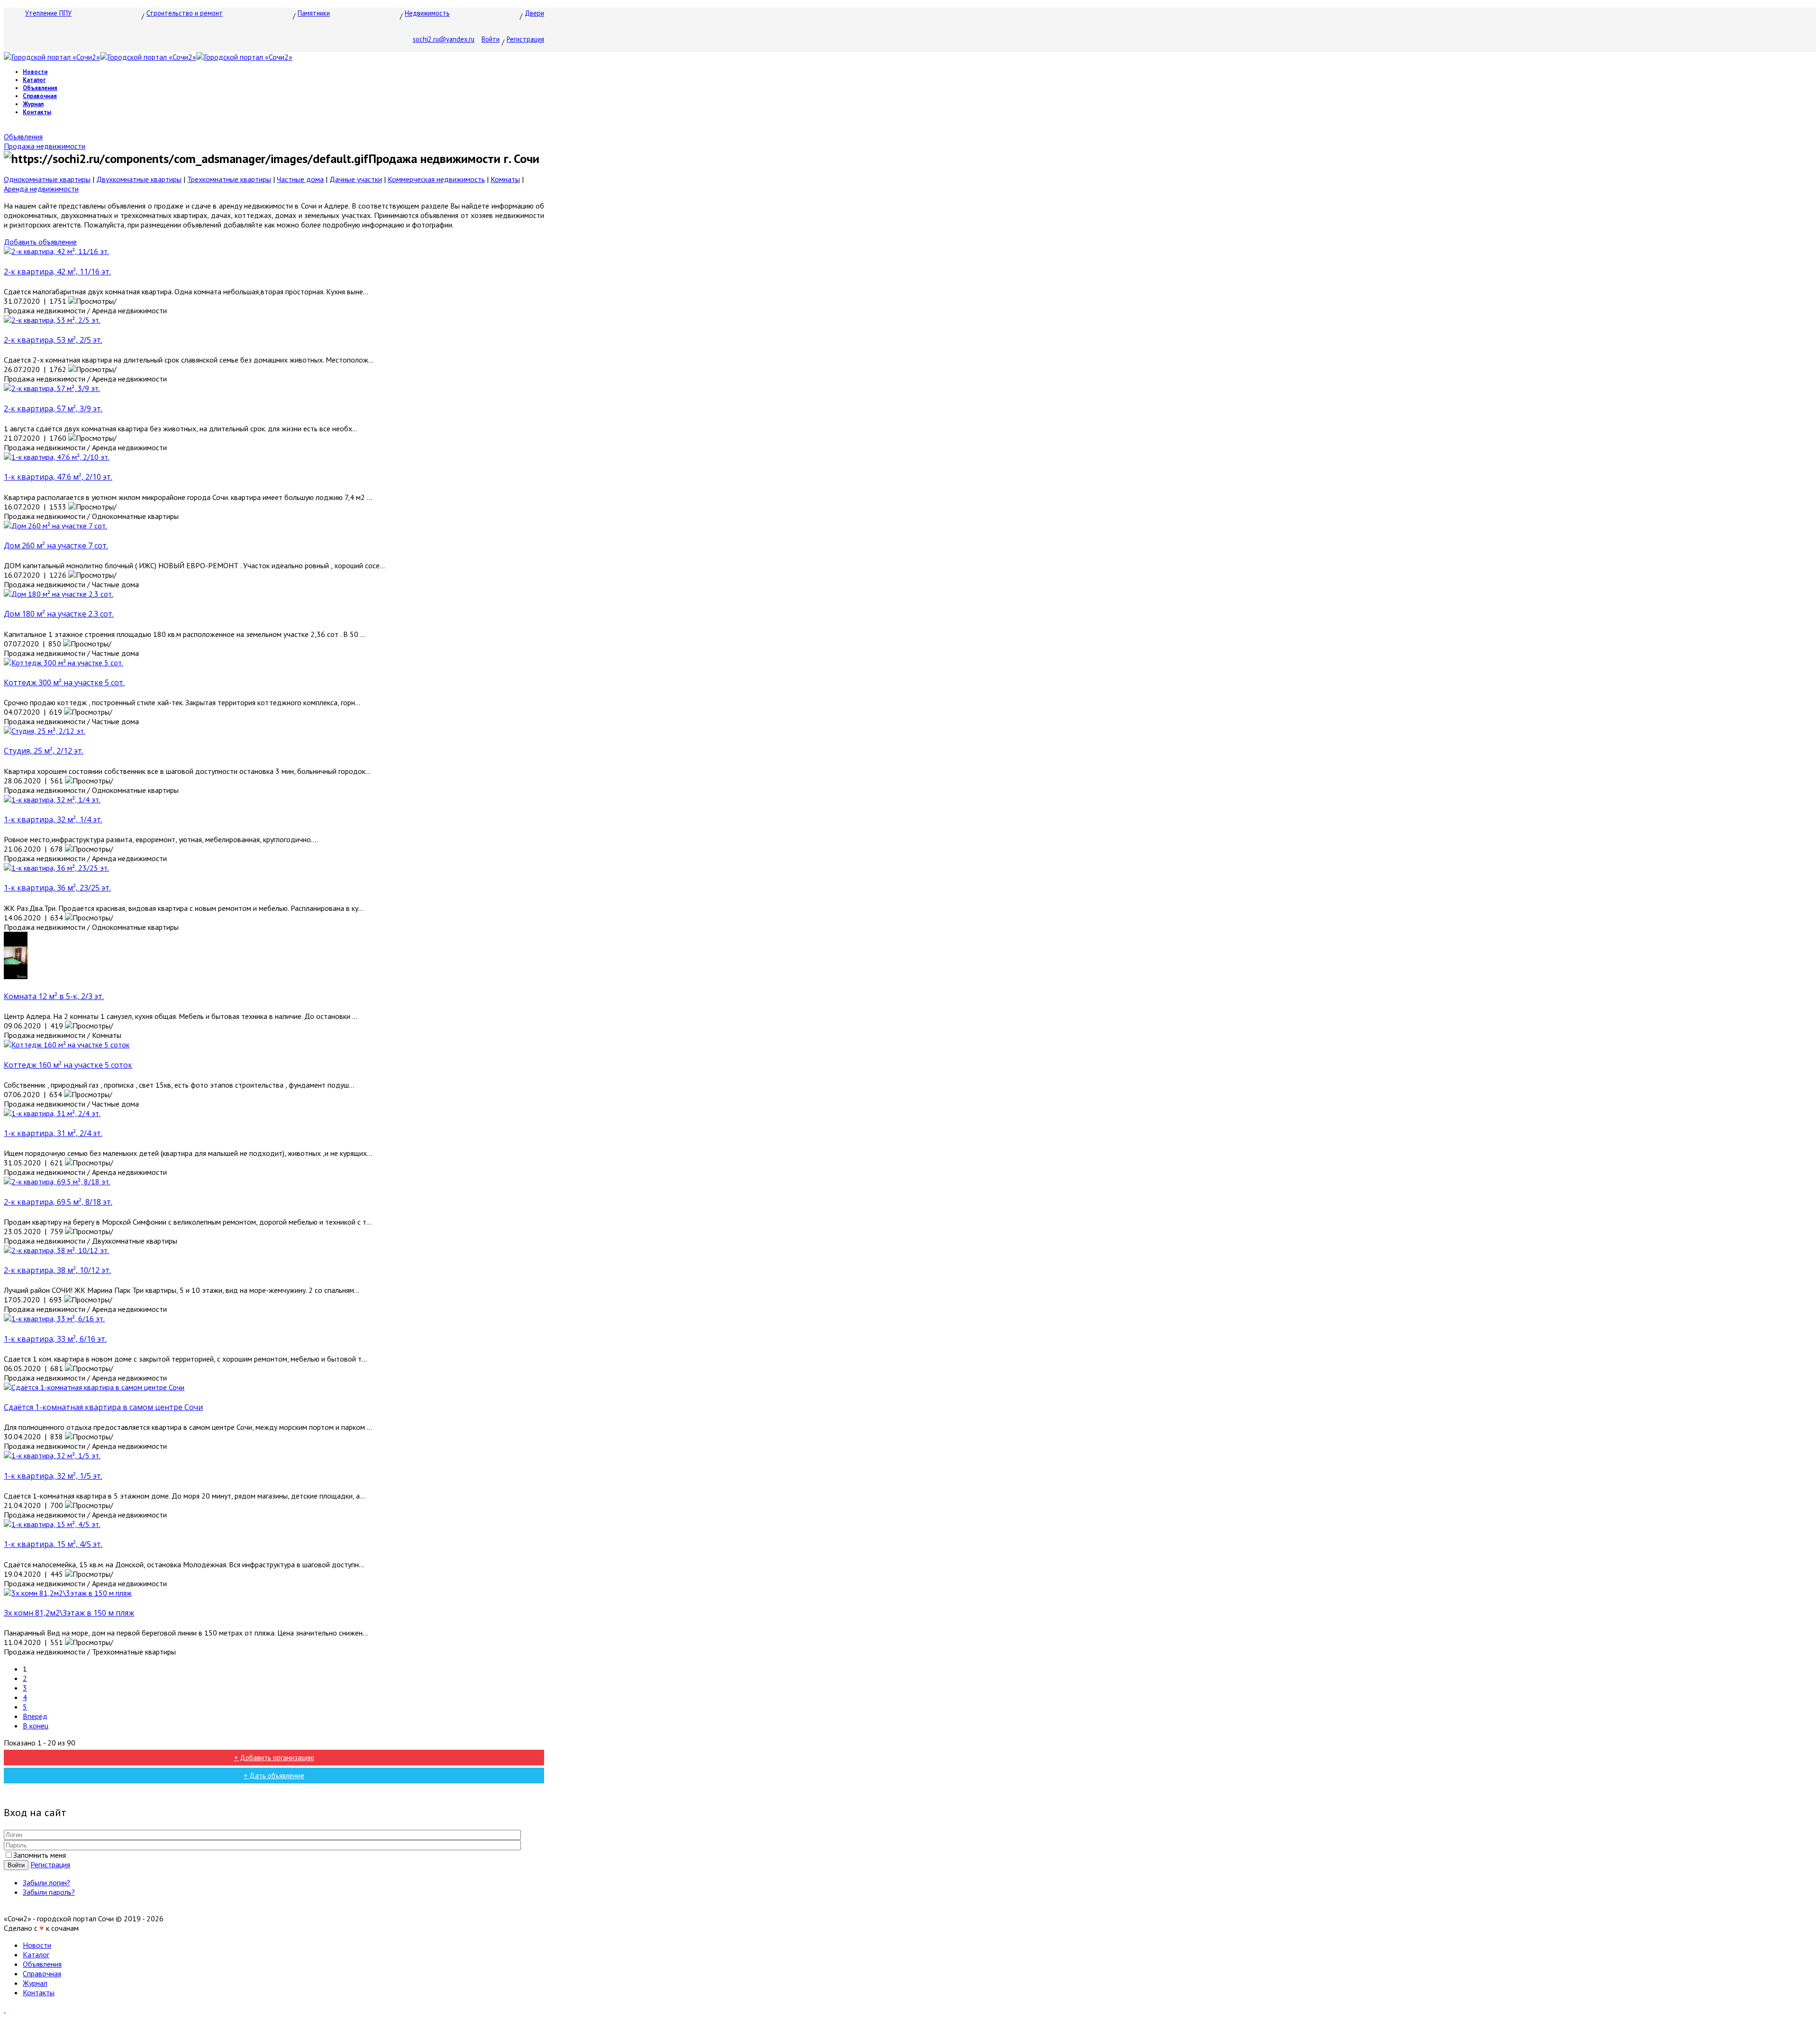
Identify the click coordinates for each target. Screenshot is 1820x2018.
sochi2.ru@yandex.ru (444, 39)
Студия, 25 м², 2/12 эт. (44, 751)
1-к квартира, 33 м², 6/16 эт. (55, 1339)
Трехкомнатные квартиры (229, 179)
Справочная (40, 96)
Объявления (40, 88)
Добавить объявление (40, 242)
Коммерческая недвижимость (436, 179)
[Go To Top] (5, 2009)
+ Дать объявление (274, 1776)
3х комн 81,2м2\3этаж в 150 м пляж (69, 1613)
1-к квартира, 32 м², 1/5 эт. (53, 1476)
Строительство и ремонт (185, 13)
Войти (491, 39)
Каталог (34, 80)
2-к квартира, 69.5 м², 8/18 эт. (58, 1202)
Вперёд (35, 1716)
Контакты (37, 112)
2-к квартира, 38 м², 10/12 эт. (57, 1270)
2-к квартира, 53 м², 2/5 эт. (53, 340)
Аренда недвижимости (41, 189)
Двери (534, 13)
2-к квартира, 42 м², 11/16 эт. (57, 272)
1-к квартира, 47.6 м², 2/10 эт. (58, 477)
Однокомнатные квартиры (47, 179)
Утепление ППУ (48, 13)
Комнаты (505, 179)
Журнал (33, 104)
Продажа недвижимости (45, 146)
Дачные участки (356, 179)
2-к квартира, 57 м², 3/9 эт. (53, 409)
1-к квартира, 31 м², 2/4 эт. (53, 1133)
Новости (35, 72)
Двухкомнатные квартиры (139, 179)
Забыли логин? (46, 1882)
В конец (36, 1726)
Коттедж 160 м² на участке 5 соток (68, 1065)
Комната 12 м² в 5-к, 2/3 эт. (54, 996)
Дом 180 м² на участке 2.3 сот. (59, 614)
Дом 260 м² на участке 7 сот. (56, 545)
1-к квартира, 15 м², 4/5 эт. (53, 1544)
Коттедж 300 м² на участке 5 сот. (64, 682)
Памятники (314, 13)
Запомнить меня (40, 1855)
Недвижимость (427, 13)
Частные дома (300, 179)
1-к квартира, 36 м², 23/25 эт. (57, 888)
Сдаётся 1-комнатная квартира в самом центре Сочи (103, 1407)
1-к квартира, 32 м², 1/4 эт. (53, 819)
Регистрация (525, 39)
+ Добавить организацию (274, 1758)
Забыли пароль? (49, 1892)
